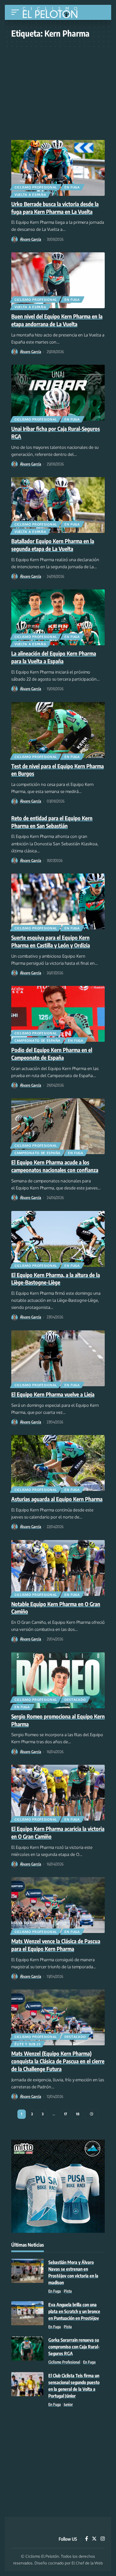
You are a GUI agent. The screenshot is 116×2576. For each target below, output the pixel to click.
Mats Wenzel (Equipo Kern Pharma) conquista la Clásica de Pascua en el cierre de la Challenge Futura (58, 2061)
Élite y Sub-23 (28, 2044)
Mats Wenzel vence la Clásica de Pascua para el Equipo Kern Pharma (56, 1945)
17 (66, 2114)
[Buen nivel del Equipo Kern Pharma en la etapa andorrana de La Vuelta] (58, 280)
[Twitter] (94, 2539)
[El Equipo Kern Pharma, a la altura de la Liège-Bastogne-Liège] (58, 1239)
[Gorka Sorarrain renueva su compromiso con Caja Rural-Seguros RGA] (27, 2349)
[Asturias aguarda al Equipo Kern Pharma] (58, 1463)
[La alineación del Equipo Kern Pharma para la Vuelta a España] (58, 617)
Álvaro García (31, 239)
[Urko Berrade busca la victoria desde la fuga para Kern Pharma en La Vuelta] (58, 168)
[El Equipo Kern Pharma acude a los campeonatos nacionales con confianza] (58, 1126)
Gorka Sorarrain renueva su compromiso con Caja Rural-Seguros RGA (74, 2347)
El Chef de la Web (87, 2563)
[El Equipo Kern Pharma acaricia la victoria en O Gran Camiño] (58, 1793)
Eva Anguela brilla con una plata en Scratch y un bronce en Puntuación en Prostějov (74, 2311)
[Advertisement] (58, 90)
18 (78, 2114)
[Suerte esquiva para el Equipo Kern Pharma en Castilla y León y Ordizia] (58, 901)
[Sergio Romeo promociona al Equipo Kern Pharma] (58, 1680)
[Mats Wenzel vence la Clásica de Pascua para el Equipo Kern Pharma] (58, 1905)
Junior (68, 2404)
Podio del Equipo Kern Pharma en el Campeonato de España (52, 1054)
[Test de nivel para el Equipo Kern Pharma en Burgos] (58, 730)
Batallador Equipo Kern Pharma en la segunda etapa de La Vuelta (53, 545)
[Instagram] (103, 2539)
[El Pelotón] (52, 13)
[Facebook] (87, 2539)
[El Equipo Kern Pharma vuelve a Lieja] (58, 1358)
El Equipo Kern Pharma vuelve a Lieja (53, 1394)
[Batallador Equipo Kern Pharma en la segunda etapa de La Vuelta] (58, 505)
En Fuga (72, 187)
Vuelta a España (30, 195)
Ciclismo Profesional (36, 187)
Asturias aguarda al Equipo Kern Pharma (57, 1499)
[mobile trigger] (17, 12)
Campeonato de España (38, 1040)
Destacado (75, 1700)
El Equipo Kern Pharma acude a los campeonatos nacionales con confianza (55, 1166)
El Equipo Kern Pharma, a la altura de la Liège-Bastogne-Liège (56, 1279)
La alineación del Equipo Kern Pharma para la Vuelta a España (54, 657)
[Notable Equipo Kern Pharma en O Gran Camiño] (58, 1568)
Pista (68, 2291)
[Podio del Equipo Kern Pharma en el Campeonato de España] (58, 1014)
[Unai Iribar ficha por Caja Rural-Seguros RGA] (58, 393)
